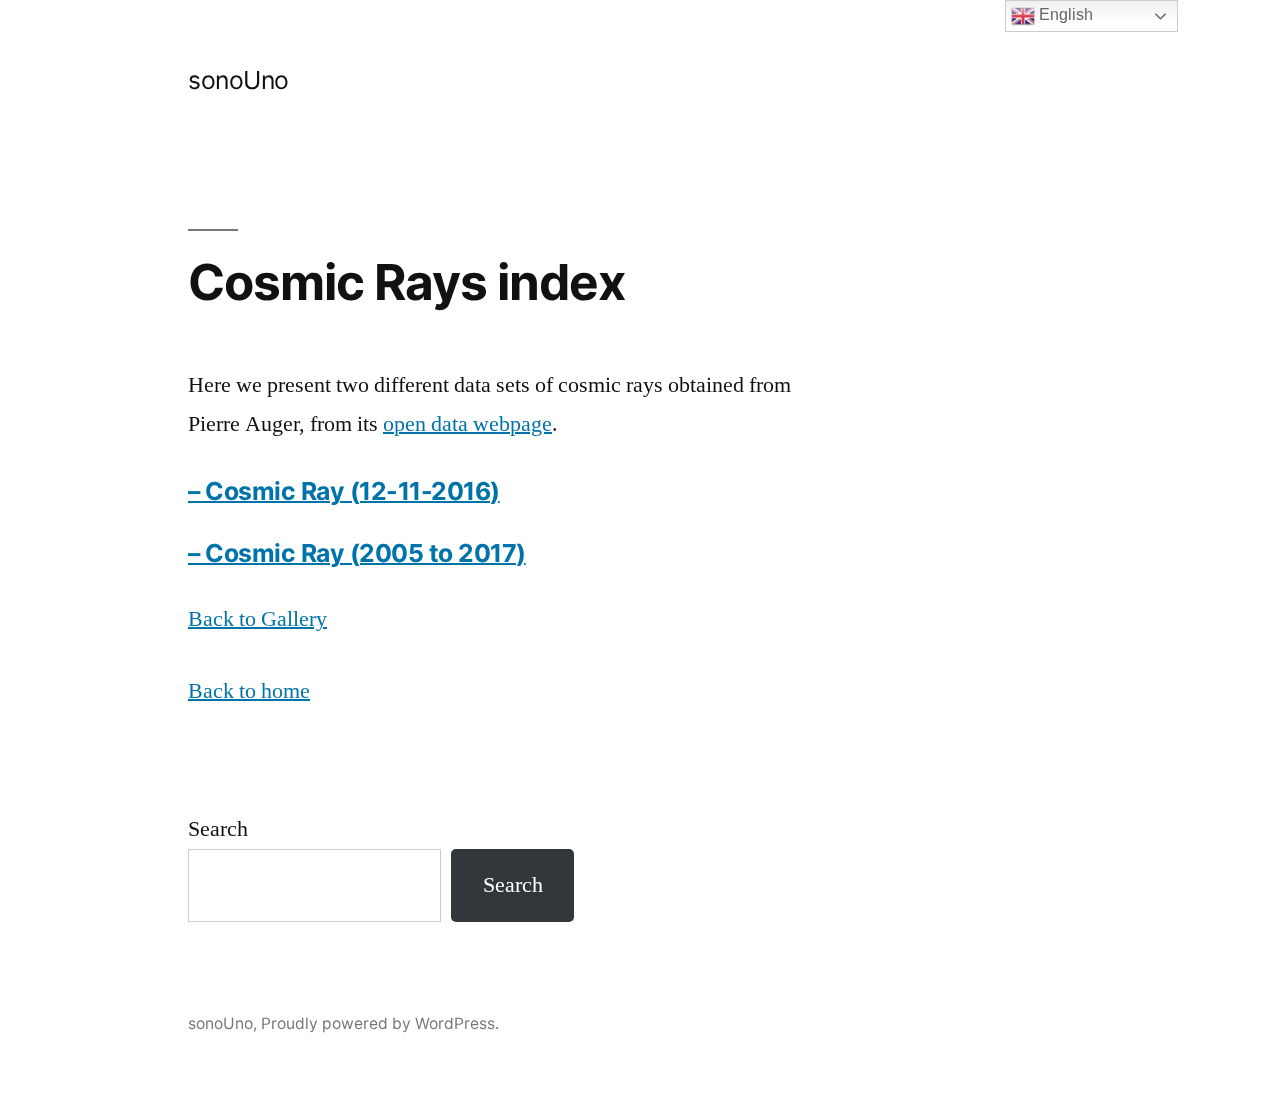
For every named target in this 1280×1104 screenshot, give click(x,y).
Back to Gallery (257, 619)
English (1064, 14)
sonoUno (238, 80)
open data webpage (467, 424)
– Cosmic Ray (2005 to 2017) (357, 553)
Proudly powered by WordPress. (380, 1023)
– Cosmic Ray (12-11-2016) (344, 491)
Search (218, 829)
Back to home (249, 691)
